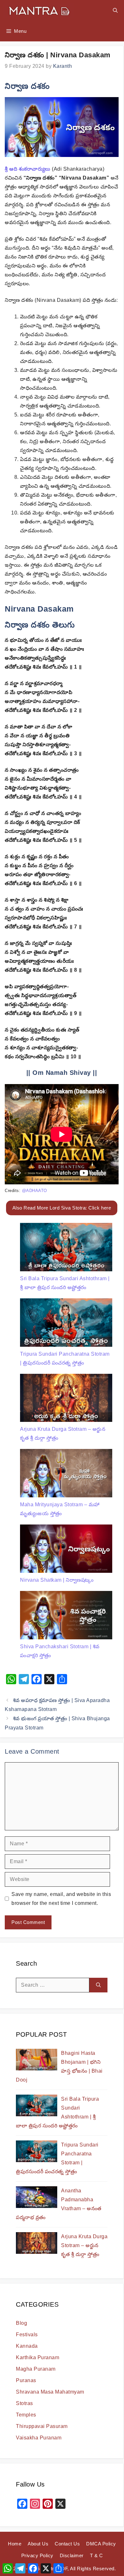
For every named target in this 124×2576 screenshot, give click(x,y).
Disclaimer (72, 2555)
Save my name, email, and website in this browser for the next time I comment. (61, 1899)
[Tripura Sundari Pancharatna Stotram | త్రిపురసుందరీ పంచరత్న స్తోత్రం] (66, 1324)
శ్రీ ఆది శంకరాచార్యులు (28, 169)
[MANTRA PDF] (39, 10)
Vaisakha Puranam (39, 2438)
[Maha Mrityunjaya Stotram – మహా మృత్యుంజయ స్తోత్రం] (66, 1475)
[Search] (98, 1985)
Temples (26, 2415)
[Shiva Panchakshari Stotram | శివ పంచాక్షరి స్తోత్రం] (66, 1617)
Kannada (27, 2346)
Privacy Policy (37, 2555)
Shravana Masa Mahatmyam (50, 2392)
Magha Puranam (36, 2369)
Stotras (24, 2403)
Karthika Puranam (38, 2357)
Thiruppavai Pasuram (42, 2426)
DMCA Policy (101, 2544)
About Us (38, 2544)
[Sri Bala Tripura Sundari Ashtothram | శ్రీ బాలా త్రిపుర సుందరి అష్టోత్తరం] (66, 1249)
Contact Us (67, 2544)
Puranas (26, 2380)
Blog (21, 2323)
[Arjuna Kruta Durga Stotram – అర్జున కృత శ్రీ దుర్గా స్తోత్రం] (66, 1399)
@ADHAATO (34, 1191)
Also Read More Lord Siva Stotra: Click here (62, 1208)
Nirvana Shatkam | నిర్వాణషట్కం (57, 1580)
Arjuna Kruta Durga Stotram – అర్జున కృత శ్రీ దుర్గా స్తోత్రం (84, 2245)
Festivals (27, 2335)
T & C (96, 2555)
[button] (115, 10)
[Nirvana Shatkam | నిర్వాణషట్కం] (66, 1550)
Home (15, 2544)
